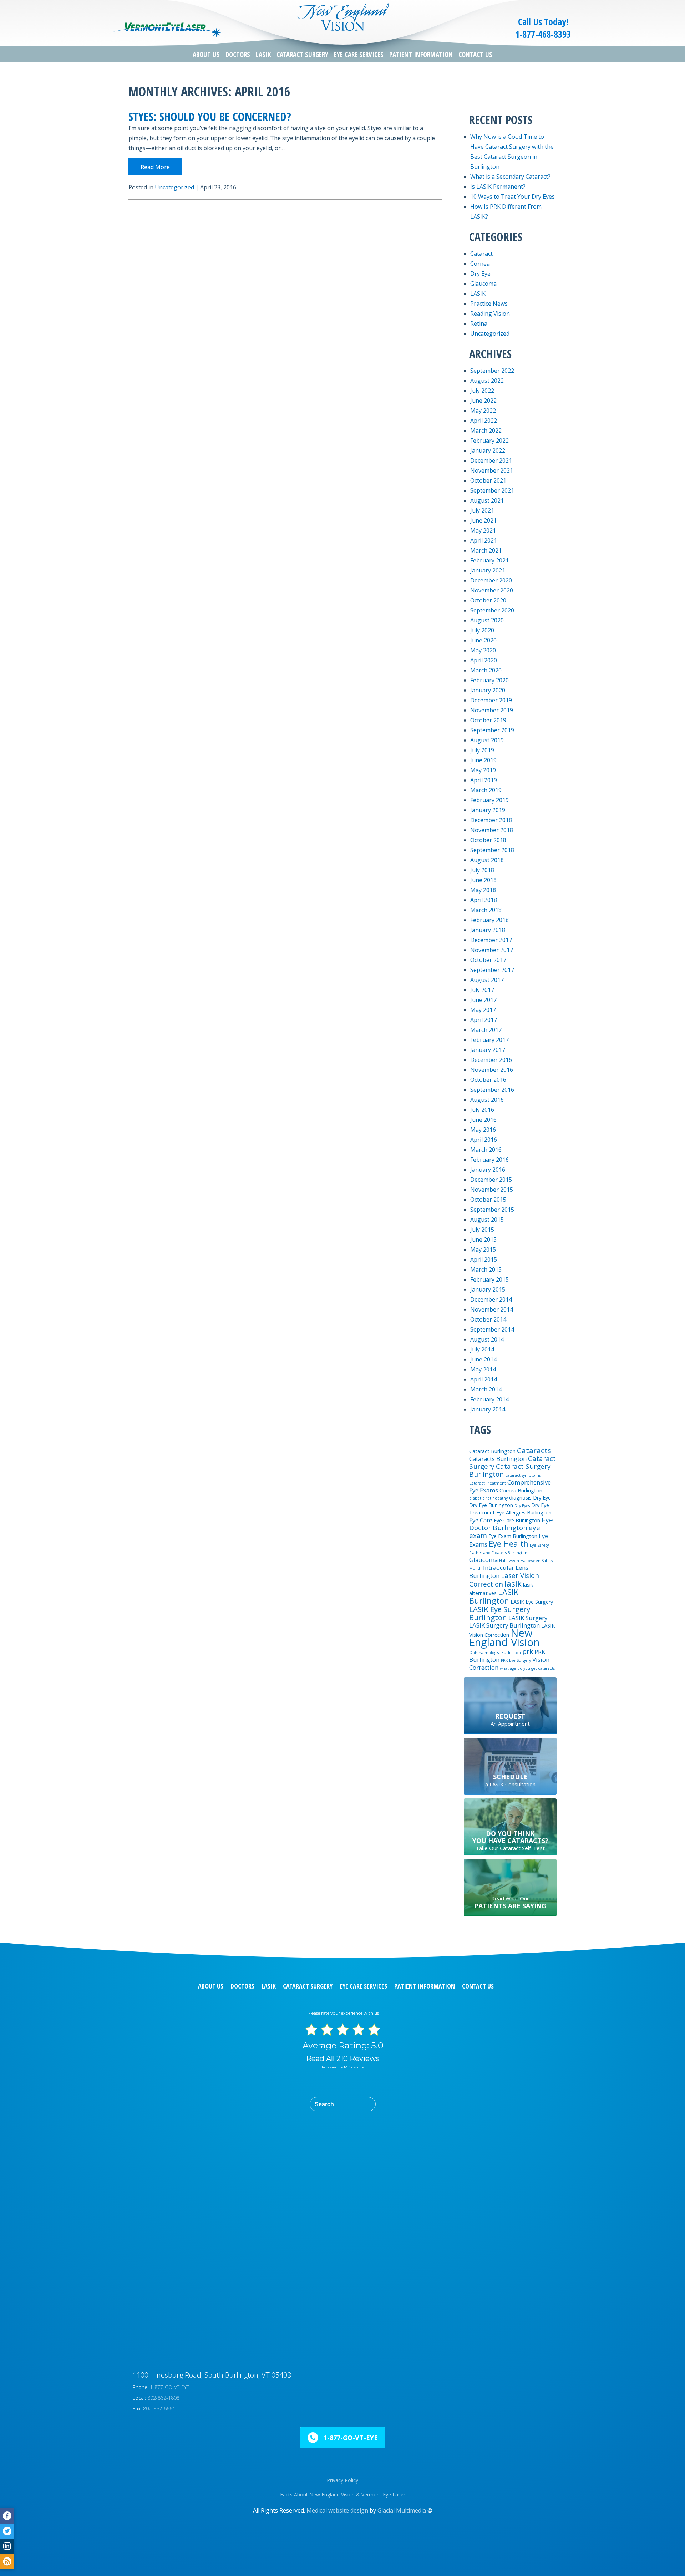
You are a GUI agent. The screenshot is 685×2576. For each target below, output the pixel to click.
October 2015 (488, 1200)
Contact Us (475, 55)
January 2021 (488, 570)
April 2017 (484, 1020)
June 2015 (483, 1239)
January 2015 (488, 1289)
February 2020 (489, 680)
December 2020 (491, 580)
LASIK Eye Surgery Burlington (500, 1613)
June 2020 (483, 640)
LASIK (263, 55)
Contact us (478, 1986)
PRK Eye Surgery (516, 1660)
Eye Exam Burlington (513, 1536)
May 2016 (483, 1130)
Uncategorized (174, 187)
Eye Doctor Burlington (511, 1524)
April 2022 (484, 421)
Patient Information (421, 55)
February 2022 (489, 441)
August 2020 (487, 620)
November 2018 (492, 830)
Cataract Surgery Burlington (510, 1470)
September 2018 (492, 850)
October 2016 (488, 1080)
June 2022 (483, 401)
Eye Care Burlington (517, 1520)
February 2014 (489, 1399)
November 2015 (492, 1190)
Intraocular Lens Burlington (499, 1572)
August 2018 (487, 860)
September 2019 (492, 730)
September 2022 (492, 371)
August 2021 (487, 500)
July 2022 (482, 391)
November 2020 (492, 590)
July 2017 (482, 990)
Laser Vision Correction (504, 1580)
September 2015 (492, 1210)
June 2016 (483, 1120)
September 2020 (492, 610)
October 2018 (488, 840)
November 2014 (492, 1309)
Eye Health (509, 1543)
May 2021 (483, 530)
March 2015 (486, 1269)
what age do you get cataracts (527, 1668)
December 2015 (491, 1180)
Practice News (489, 304)
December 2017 (491, 940)
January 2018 (488, 930)
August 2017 (487, 980)
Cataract (481, 254)
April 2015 (484, 1259)
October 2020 (488, 600)
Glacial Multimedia (402, 2510)
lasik (513, 1583)
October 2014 (488, 1319)
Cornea (480, 264)
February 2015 (489, 1279)
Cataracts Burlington (498, 1459)
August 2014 (487, 1339)
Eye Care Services (359, 55)
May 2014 (483, 1369)
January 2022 (488, 450)
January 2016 (488, 1170)
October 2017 (488, 960)
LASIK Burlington (494, 1596)
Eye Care (481, 1520)
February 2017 (489, 1040)
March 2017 (486, 1030)
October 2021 (488, 480)
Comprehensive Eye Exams (510, 1486)
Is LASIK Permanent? (498, 187)
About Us (206, 55)
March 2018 (486, 910)
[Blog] (7, 2562)
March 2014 (486, 1389)
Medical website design (337, 2510)
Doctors (238, 55)
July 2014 (482, 1349)
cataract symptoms (523, 1475)
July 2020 (482, 630)
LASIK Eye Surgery (532, 1602)
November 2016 (492, 1070)
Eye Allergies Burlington (524, 1513)
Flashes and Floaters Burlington (498, 1553)
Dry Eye (480, 274)
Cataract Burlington (492, 1451)
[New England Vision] (342, 16)
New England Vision (504, 1638)
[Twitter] (7, 2531)
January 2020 (488, 690)
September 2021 (492, 490)
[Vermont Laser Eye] (166, 30)
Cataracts (534, 1450)
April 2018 (484, 900)
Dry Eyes (522, 1506)
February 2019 (489, 800)
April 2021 (484, 540)
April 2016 (484, 1140)
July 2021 (482, 510)
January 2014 (488, 1409)
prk (528, 1651)
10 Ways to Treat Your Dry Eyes (513, 197)
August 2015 (487, 1220)
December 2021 (491, 460)
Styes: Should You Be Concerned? (210, 116)
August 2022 (487, 381)
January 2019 (488, 810)
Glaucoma (483, 284)
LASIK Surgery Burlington (504, 1625)
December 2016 (491, 1060)
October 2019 (488, 720)
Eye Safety (539, 1545)
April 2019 (484, 780)
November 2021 (492, 470)
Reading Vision (490, 314)
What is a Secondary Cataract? (510, 177)
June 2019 (483, 760)
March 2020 (486, 670)
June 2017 (483, 1000)
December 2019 (491, 700)
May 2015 (483, 1249)
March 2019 (486, 790)
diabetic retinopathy (488, 1498)
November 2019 (492, 710)
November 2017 (492, 950)
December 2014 (491, 1299)
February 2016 (489, 1160)
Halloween (509, 1561)
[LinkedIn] (7, 2546)
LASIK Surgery (528, 1618)
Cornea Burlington (521, 1490)
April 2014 (484, 1379)
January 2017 (488, 1050)
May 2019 (483, 770)
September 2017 (492, 970)
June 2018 (483, 880)
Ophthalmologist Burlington (495, 1653)
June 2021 (483, 520)
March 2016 (486, 1150)
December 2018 (491, 820)
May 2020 (483, 650)
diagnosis (520, 1498)
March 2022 (486, 431)
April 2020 (484, 660)
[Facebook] (7, 2516)
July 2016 (482, 1110)
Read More (155, 167)
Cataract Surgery (302, 55)
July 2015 (482, 1230)
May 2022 (483, 411)
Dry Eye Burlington (491, 1505)
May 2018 (483, 890)
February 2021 (489, 560)
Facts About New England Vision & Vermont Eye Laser (343, 2494)
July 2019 (482, 750)
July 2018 (482, 870)
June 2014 (483, 1359)
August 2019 (487, 740)
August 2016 (487, 1100)
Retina (479, 324)
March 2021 (486, 550)
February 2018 (489, 920)
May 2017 (483, 1010)
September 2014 (492, 1329)
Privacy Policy (342, 2480)
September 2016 (492, 1090)
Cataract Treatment (488, 1483)
